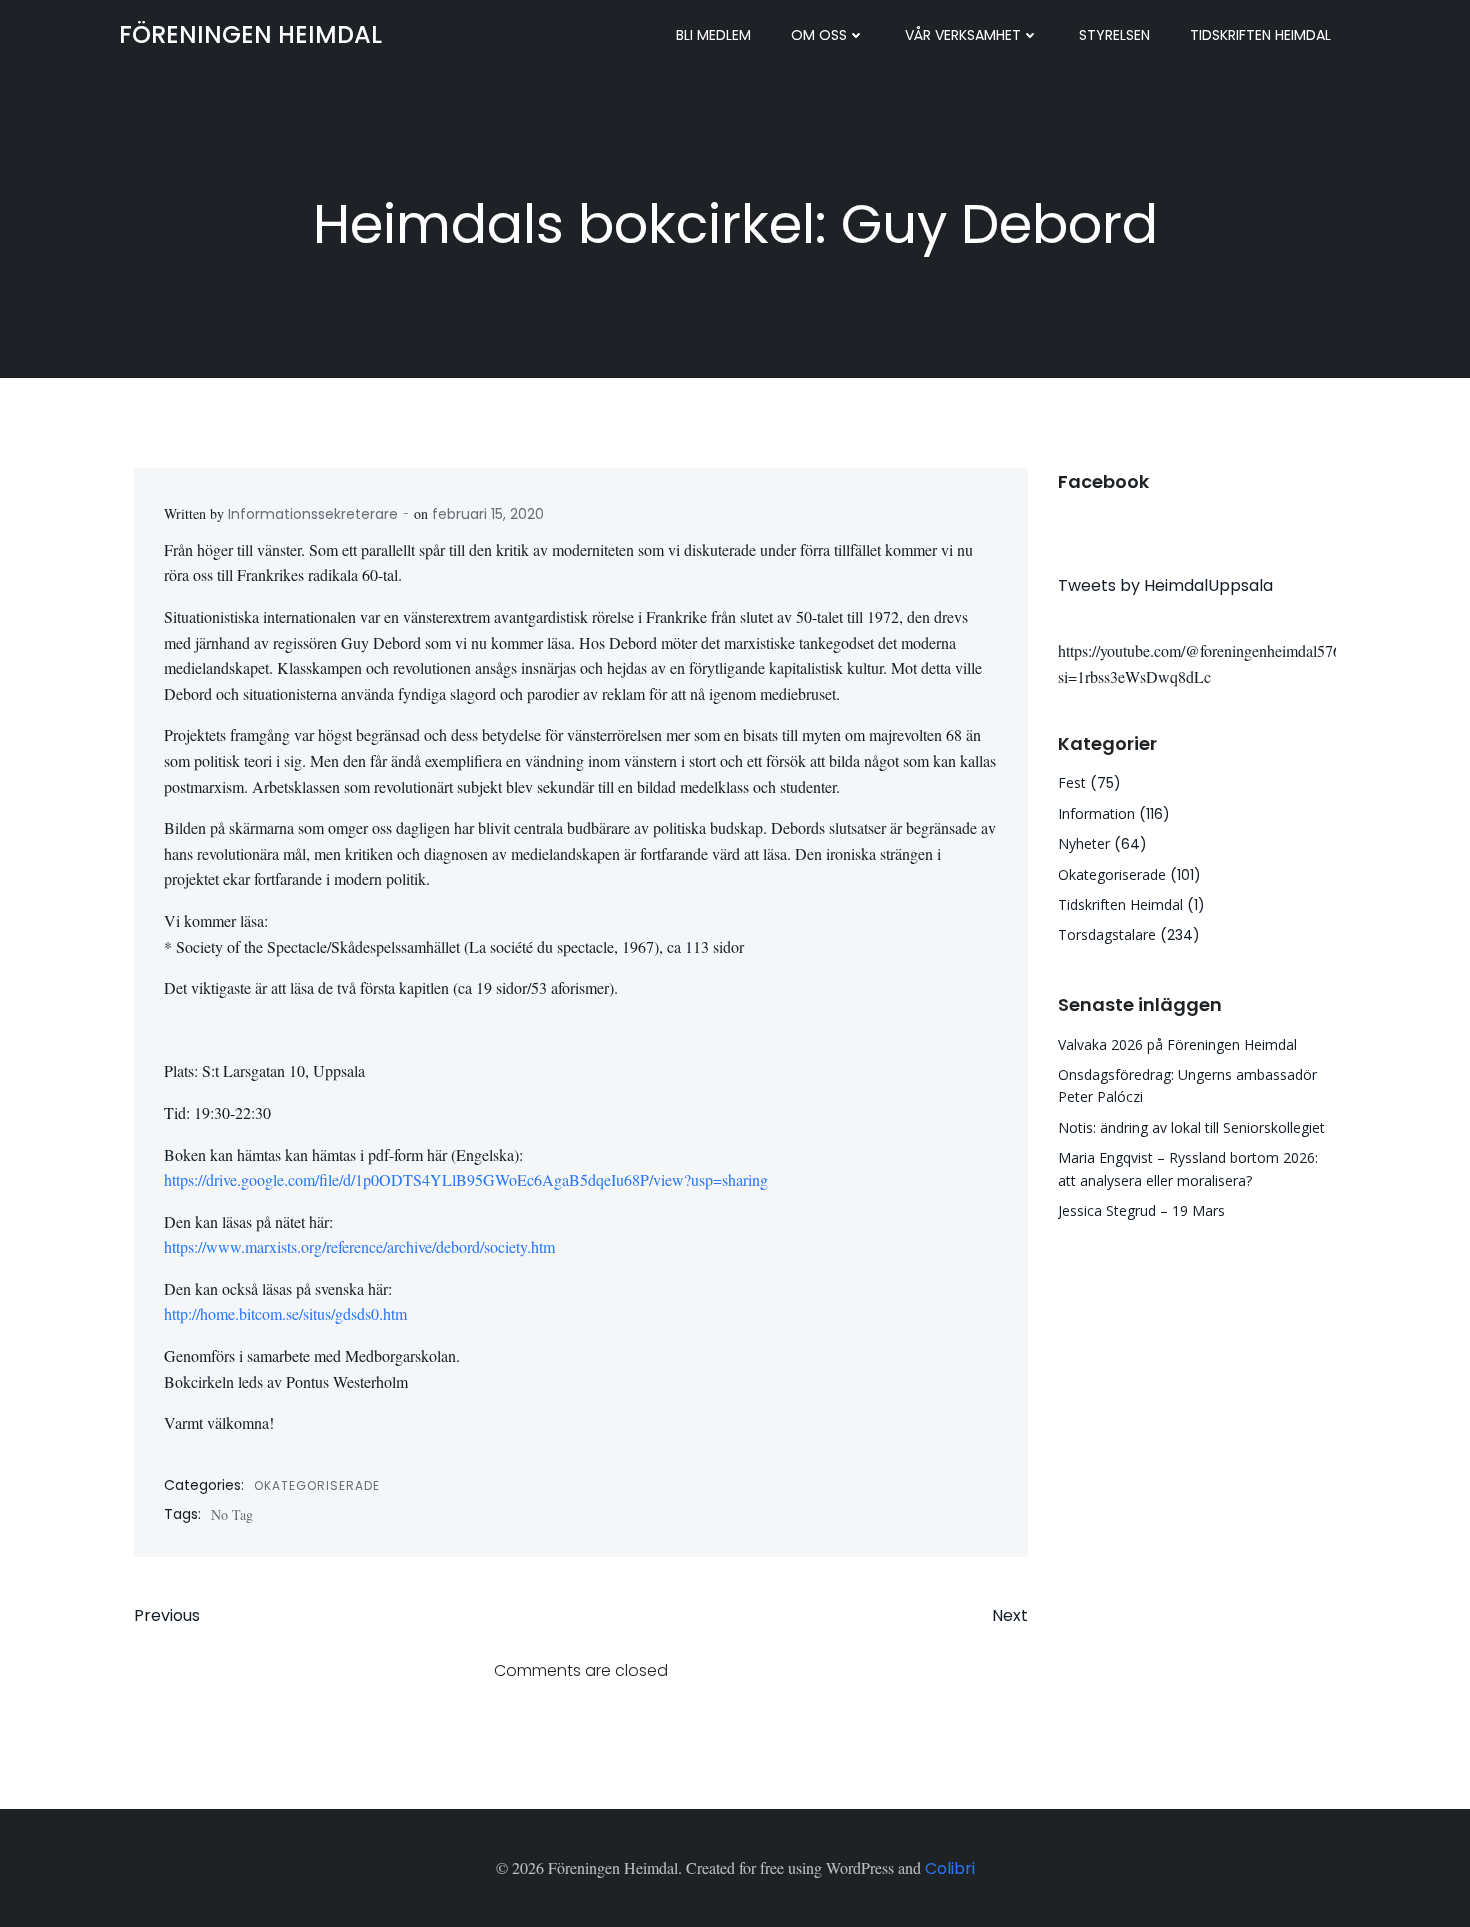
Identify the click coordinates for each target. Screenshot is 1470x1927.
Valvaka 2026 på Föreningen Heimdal (1177, 1044)
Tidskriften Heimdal (1260, 35)
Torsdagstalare (1107, 934)
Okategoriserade (317, 1485)
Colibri (950, 1868)
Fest (1072, 782)
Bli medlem (713, 35)
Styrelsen (1114, 35)
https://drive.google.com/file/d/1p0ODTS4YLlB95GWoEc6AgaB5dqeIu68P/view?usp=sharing (466, 1179)
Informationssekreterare (313, 514)
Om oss (819, 35)
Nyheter (1084, 843)
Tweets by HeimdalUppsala (1165, 585)
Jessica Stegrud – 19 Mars (1141, 1210)
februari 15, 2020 (488, 514)
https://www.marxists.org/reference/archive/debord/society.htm (359, 1246)
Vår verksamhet (963, 35)
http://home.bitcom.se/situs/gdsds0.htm (285, 1313)
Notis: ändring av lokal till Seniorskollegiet (1191, 1127)
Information (1096, 813)
